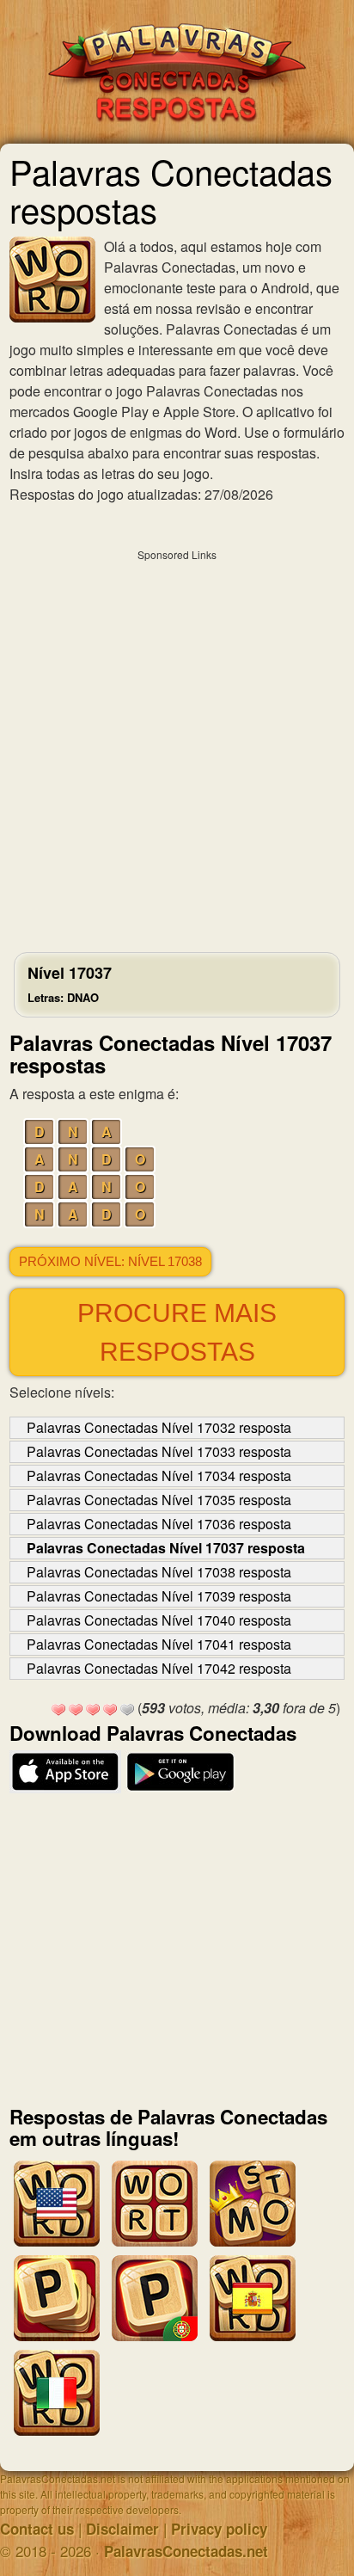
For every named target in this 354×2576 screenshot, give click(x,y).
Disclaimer (122, 2529)
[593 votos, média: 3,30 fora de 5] (58, 1710)
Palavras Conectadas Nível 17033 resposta (159, 1451)
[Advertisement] (177, 747)
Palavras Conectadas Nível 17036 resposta (159, 1524)
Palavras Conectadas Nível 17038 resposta (159, 1572)
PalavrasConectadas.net (186, 2551)
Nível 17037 (70, 984)
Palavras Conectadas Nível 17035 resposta (159, 1500)
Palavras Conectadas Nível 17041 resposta (159, 1644)
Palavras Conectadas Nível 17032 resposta (159, 1427)
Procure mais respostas (177, 1332)
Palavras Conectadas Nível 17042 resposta (159, 1668)
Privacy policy (219, 2529)
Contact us (37, 2529)
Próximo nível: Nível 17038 (110, 1262)
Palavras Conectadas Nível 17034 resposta (159, 1476)
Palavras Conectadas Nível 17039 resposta (159, 1596)
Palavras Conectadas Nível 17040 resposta (159, 1620)
